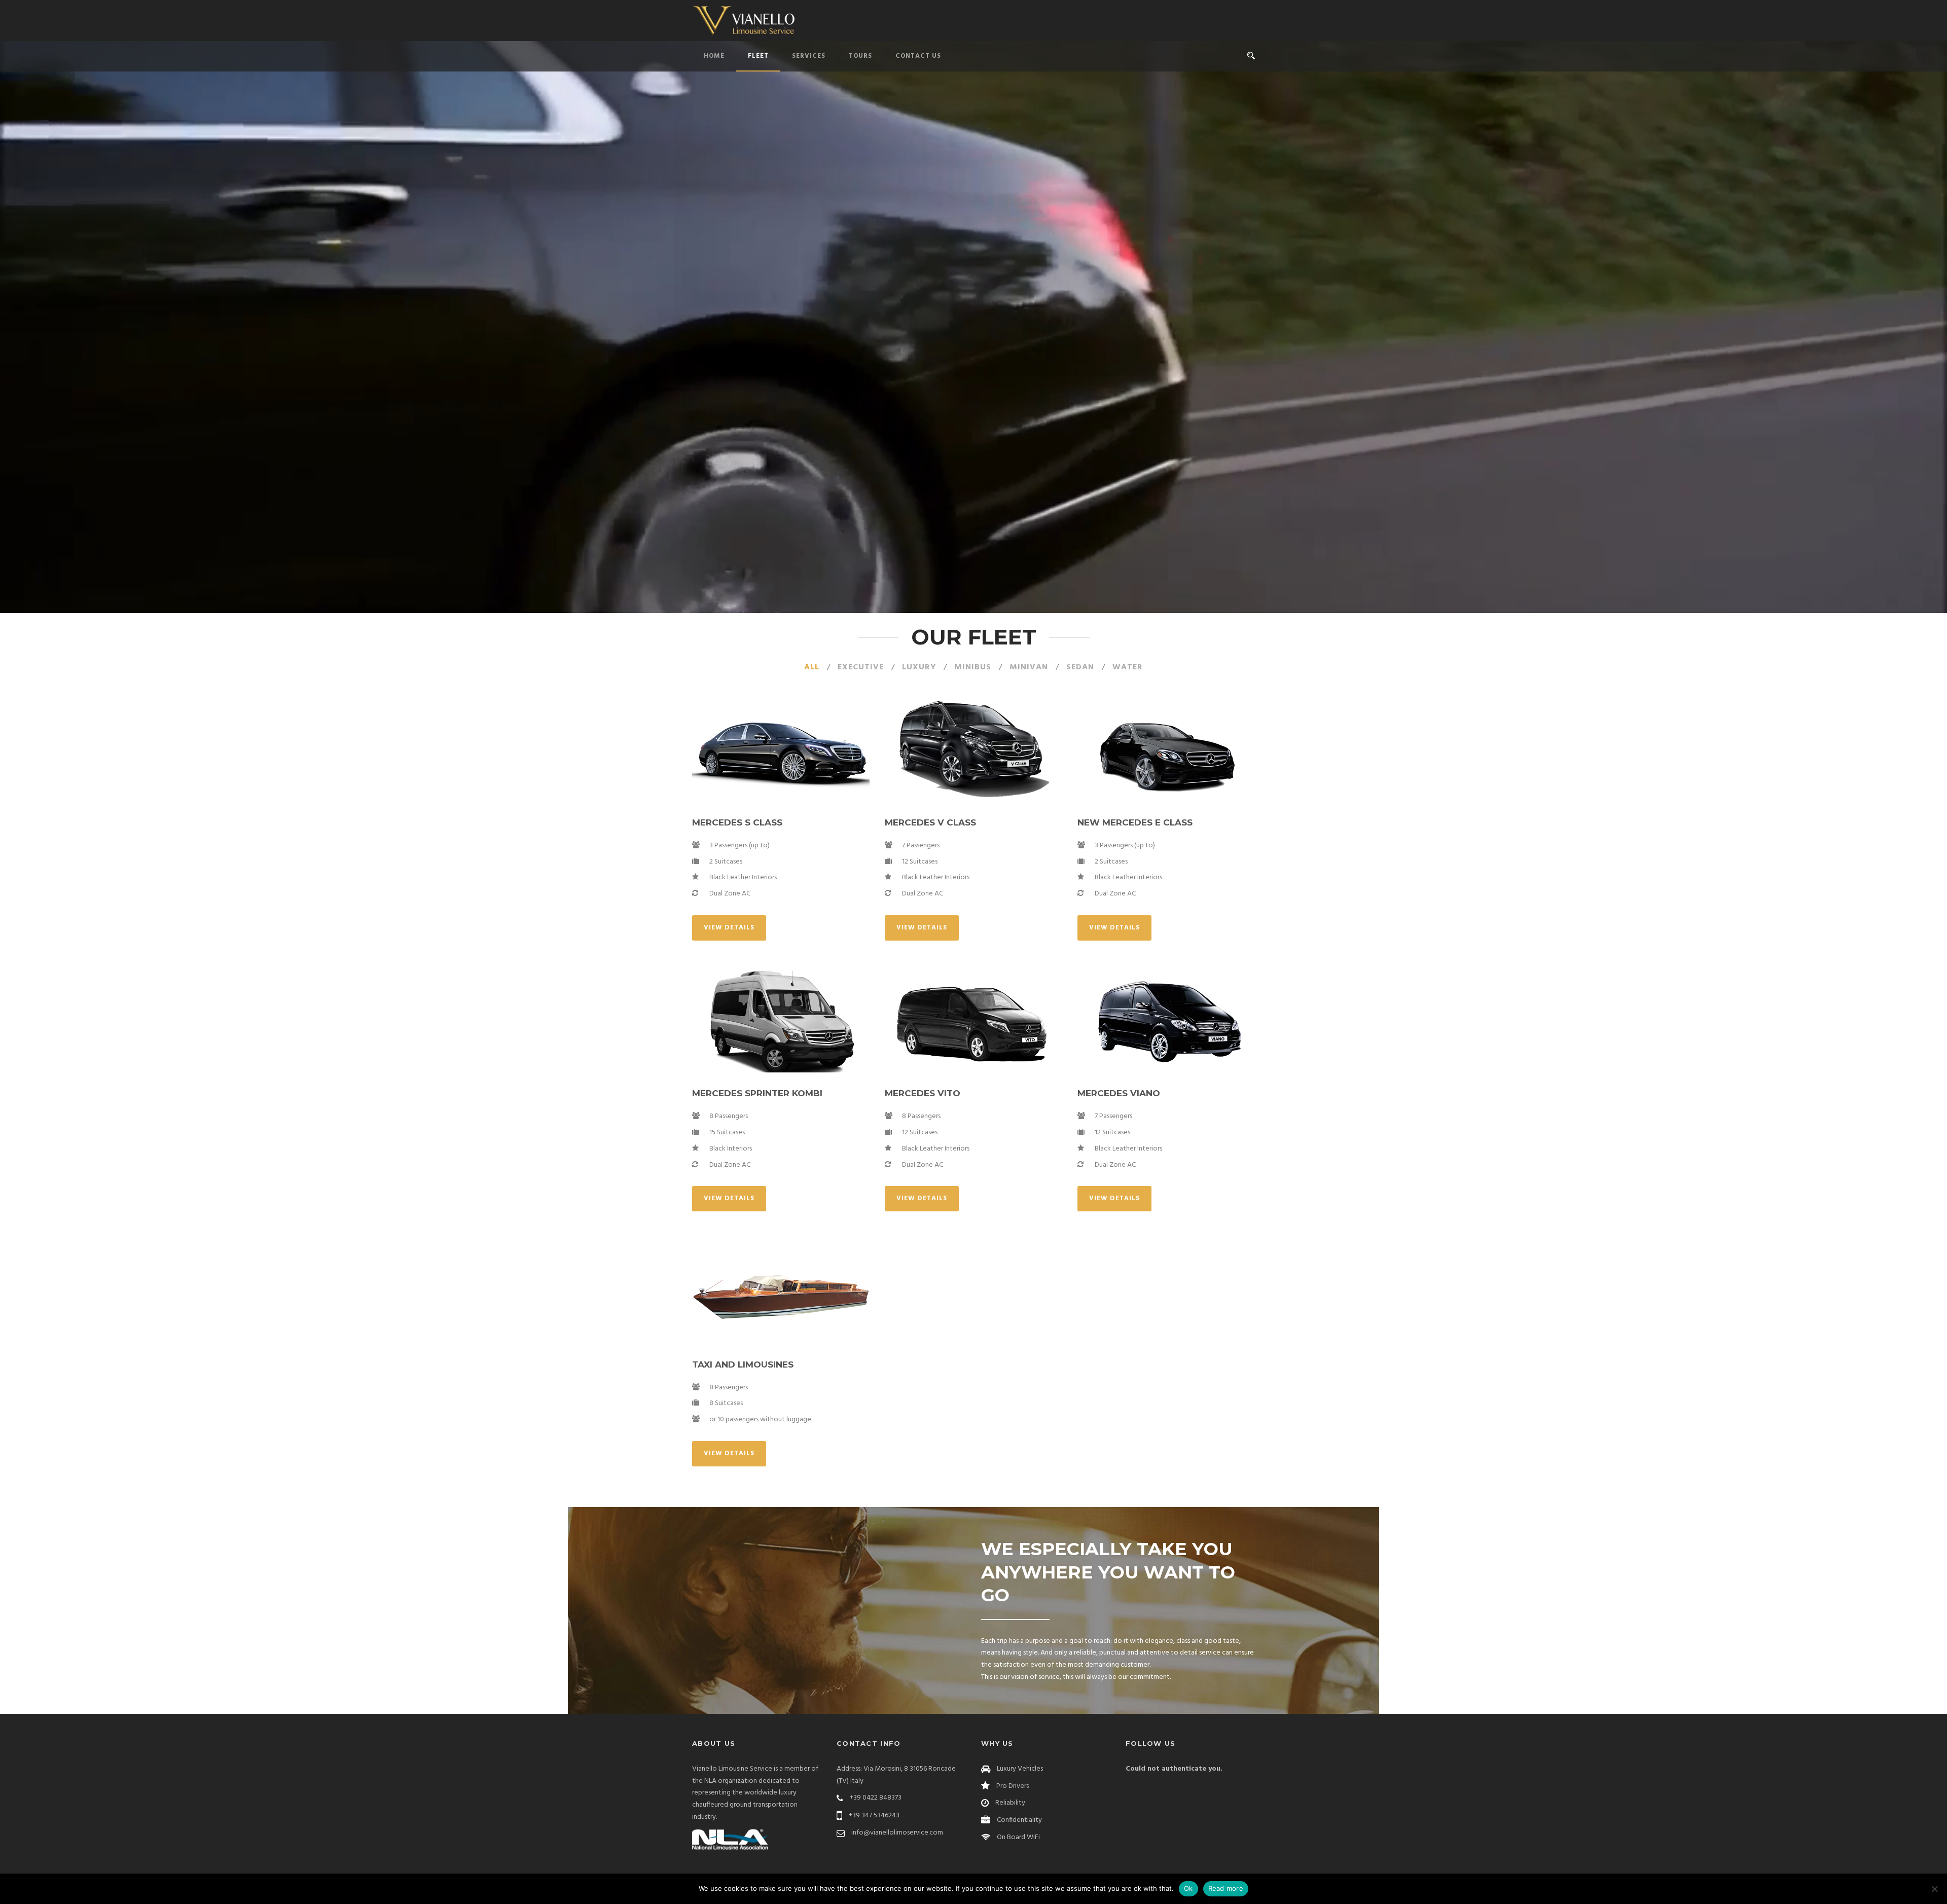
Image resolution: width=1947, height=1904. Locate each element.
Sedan (1080, 667)
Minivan (1029, 667)
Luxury (919, 667)
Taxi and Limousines (743, 1364)
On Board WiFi (1018, 1837)
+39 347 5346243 (874, 1816)
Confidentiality (1019, 1820)
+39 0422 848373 (876, 1798)
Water (1128, 667)
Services (809, 56)
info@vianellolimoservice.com (897, 1833)
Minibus (973, 667)
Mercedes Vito (923, 1093)
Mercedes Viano (1119, 1093)
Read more (1226, 1888)
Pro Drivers (1013, 1786)
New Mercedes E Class (1135, 822)
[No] (1934, 1889)
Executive (861, 667)
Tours (860, 56)
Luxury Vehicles (1020, 1769)
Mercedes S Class (737, 822)
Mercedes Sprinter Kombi (757, 1093)
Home (714, 56)
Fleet (758, 56)
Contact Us (918, 56)
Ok (1188, 1888)
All (812, 667)
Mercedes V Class (930, 822)
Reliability (1010, 1803)
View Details (729, 928)
